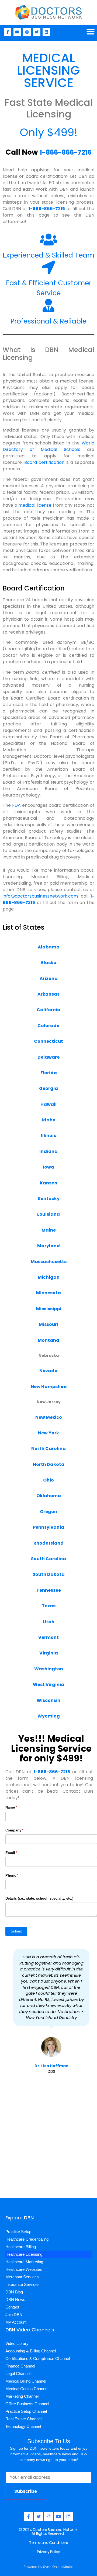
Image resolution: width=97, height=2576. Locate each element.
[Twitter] (37, 32)
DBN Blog (14, 2292)
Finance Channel (20, 2366)
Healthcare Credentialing (27, 2239)
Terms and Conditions (48, 2543)
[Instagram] (27, 32)
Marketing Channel (22, 2396)
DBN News (15, 2299)
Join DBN (14, 2315)
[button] (91, 32)
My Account (16, 2322)
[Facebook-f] (8, 32)
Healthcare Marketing (24, 2262)
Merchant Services (22, 2277)
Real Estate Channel (23, 2419)
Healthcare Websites (24, 2269)
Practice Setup (18, 2232)
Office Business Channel (27, 2404)
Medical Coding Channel (27, 2389)
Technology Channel (23, 2426)
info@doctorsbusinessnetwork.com (40, 896)
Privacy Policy (48, 2552)
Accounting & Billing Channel (31, 2351)
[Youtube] (17, 32)
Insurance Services (22, 2284)
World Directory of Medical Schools (48, 446)
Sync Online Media (58, 2567)
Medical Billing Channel (26, 2381)
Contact (12, 2307)
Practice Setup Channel (26, 2411)
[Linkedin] (46, 32)
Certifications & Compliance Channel (38, 2358)
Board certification (44, 462)
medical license (35, 505)
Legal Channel (18, 2374)
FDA (16, 805)
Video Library (17, 2343)
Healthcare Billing (21, 2247)
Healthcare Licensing (24, 2254)
